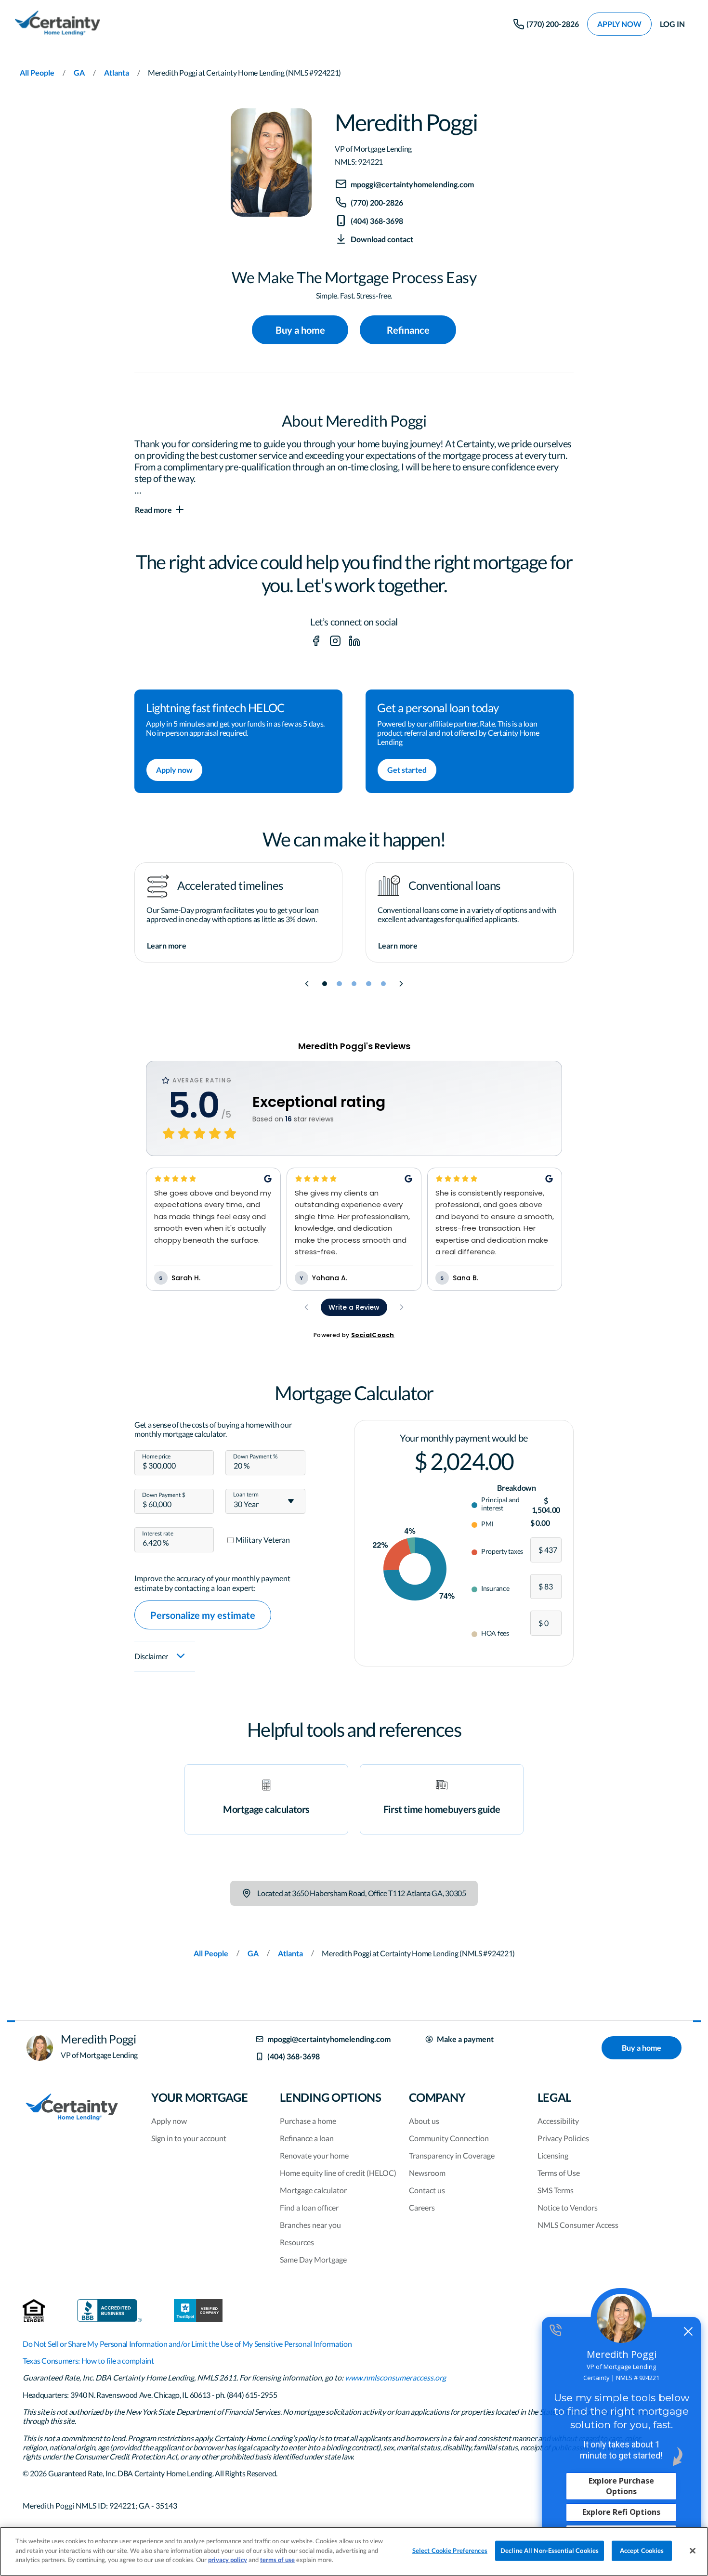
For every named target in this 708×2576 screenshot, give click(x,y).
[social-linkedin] (354, 641)
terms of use (277, 2560)
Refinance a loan (307, 2138)
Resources (297, 2242)
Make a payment (465, 2039)
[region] (354, 2551)
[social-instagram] (335, 641)
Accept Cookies (642, 2550)
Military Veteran (263, 1540)
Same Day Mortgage (313, 2259)
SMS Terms (556, 2190)
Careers (422, 2207)
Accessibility (558, 2121)
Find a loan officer (309, 2207)
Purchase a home (308, 2121)
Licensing (553, 2155)
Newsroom (427, 2173)
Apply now (169, 2121)
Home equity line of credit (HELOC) (338, 2173)
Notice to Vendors (568, 2207)
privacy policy (228, 2560)
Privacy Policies (563, 2138)
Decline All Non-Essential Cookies (550, 2550)
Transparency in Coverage (452, 2155)
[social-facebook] (316, 641)
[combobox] (265, 1501)
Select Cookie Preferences (450, 2550)
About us (424, 2121)
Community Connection (449, 2138)
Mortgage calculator (313, 2190)
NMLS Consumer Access (578, 2225)
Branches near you (310, 2225)
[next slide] (401, 984)
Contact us (427, 2190)
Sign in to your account (189, 2138)
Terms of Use (559, 2173)
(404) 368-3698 (294, 2056)
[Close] (693, 2551)
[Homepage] (58, 24)
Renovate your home (314, 2155)
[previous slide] (307, 984)
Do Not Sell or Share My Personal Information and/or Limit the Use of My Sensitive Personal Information (187, 2344)
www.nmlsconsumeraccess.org (395, 2377)
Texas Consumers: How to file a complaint (88, 2361)
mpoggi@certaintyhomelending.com (329, 2039)
